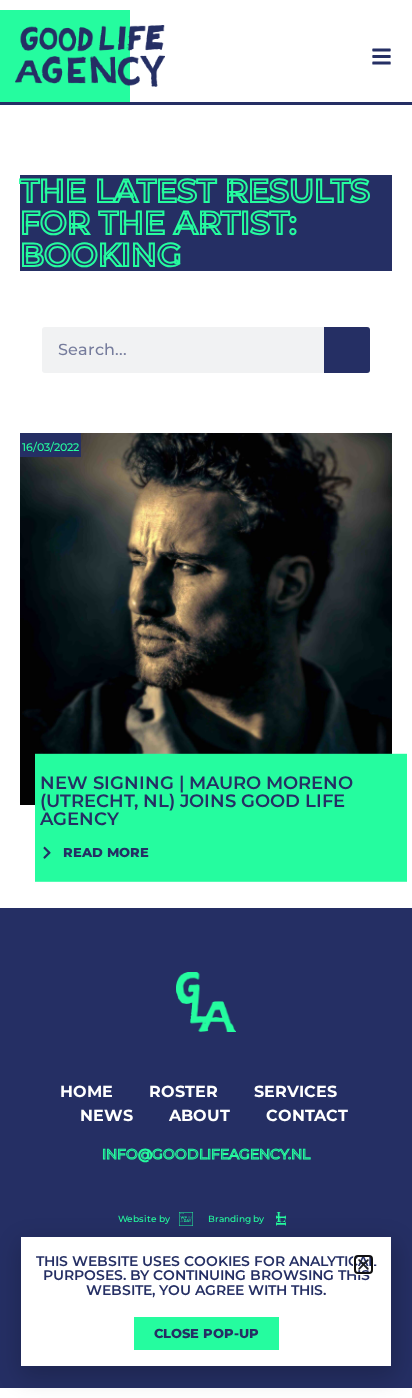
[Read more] (206, 661)
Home (86, 1091)
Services (295, 1091)
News (106, 1115)
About (199, 1115)
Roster (183, 1091)
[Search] (347, 350)
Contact (307, 1115)
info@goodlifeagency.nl (206, 1154)
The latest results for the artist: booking (195, 222)
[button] (363, 1264)
